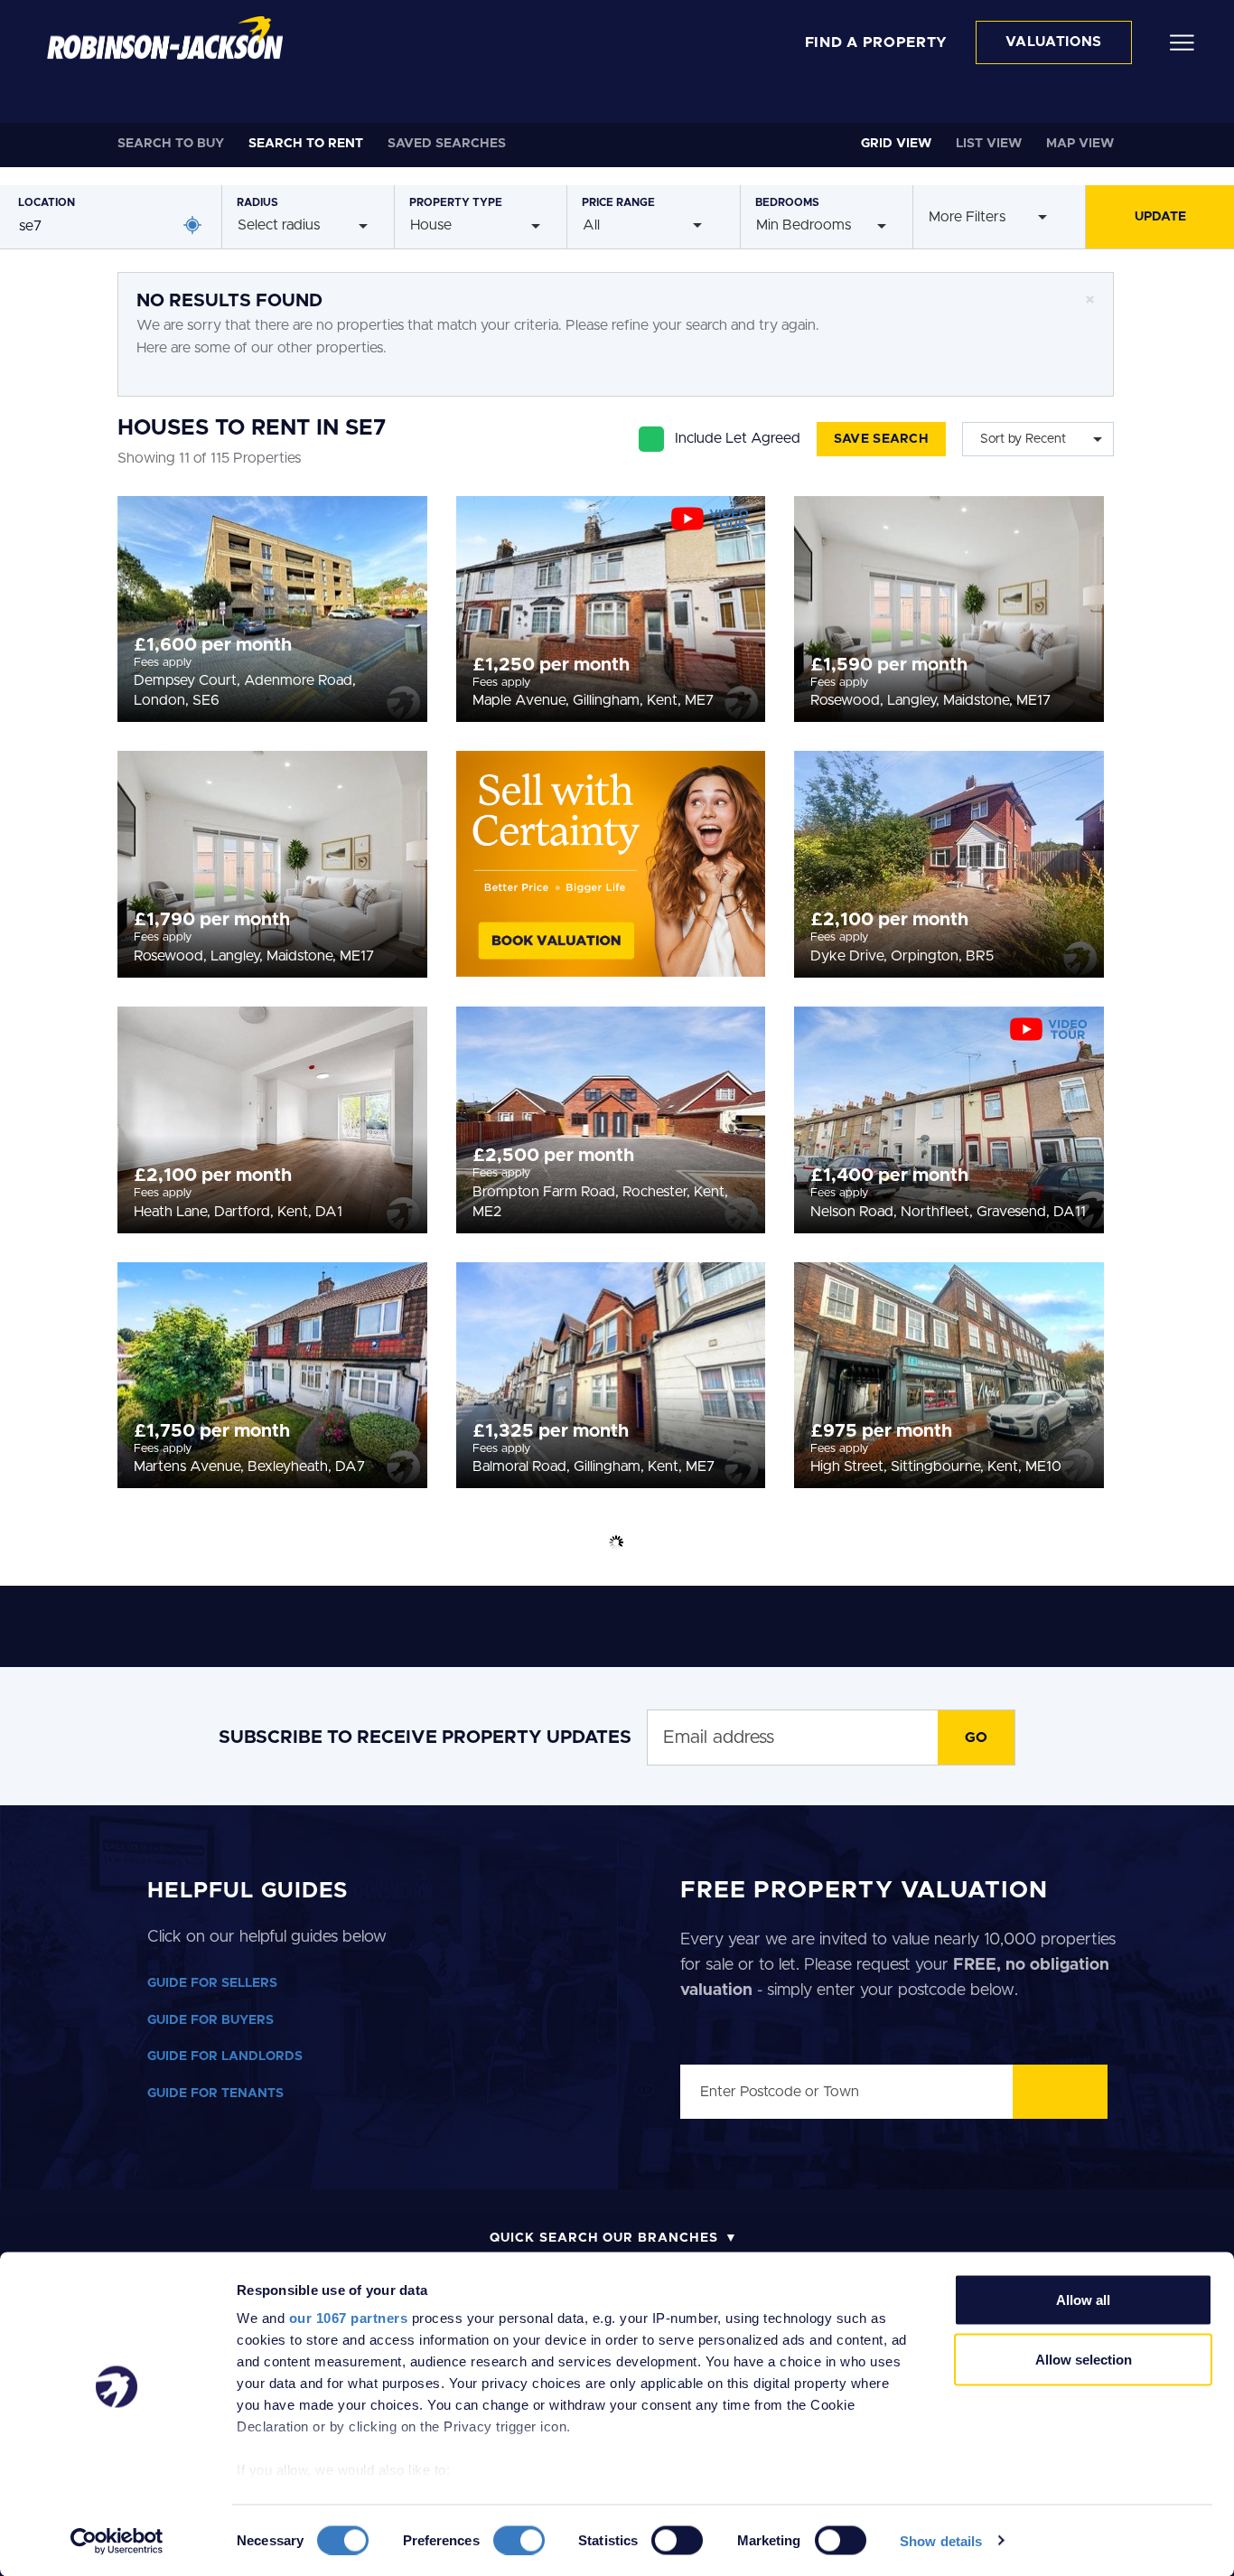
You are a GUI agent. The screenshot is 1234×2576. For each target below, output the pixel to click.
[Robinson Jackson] (165, 38)
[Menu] (1182, 42)
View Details (272, 604)
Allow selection (1084, 2359)
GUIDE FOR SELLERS (212, 1983)
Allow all (1083, 2300)
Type (456, 202)
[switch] (519, 2540)
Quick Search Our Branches (604, 2238)
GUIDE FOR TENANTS (215, 2094)
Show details (941, 2540)
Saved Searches (447, 144)
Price (618, 202)
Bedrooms (787, 202)
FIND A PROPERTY (877, 42)
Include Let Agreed (738, 438)
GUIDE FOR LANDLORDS (225, 2056)
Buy (171, 144)
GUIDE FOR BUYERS (210, 2020)
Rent (306, 144)
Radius (257, 202)
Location (47, 202)
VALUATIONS (1054, 42)
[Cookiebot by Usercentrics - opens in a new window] (117, 2541)
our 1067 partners (349, 2318)
